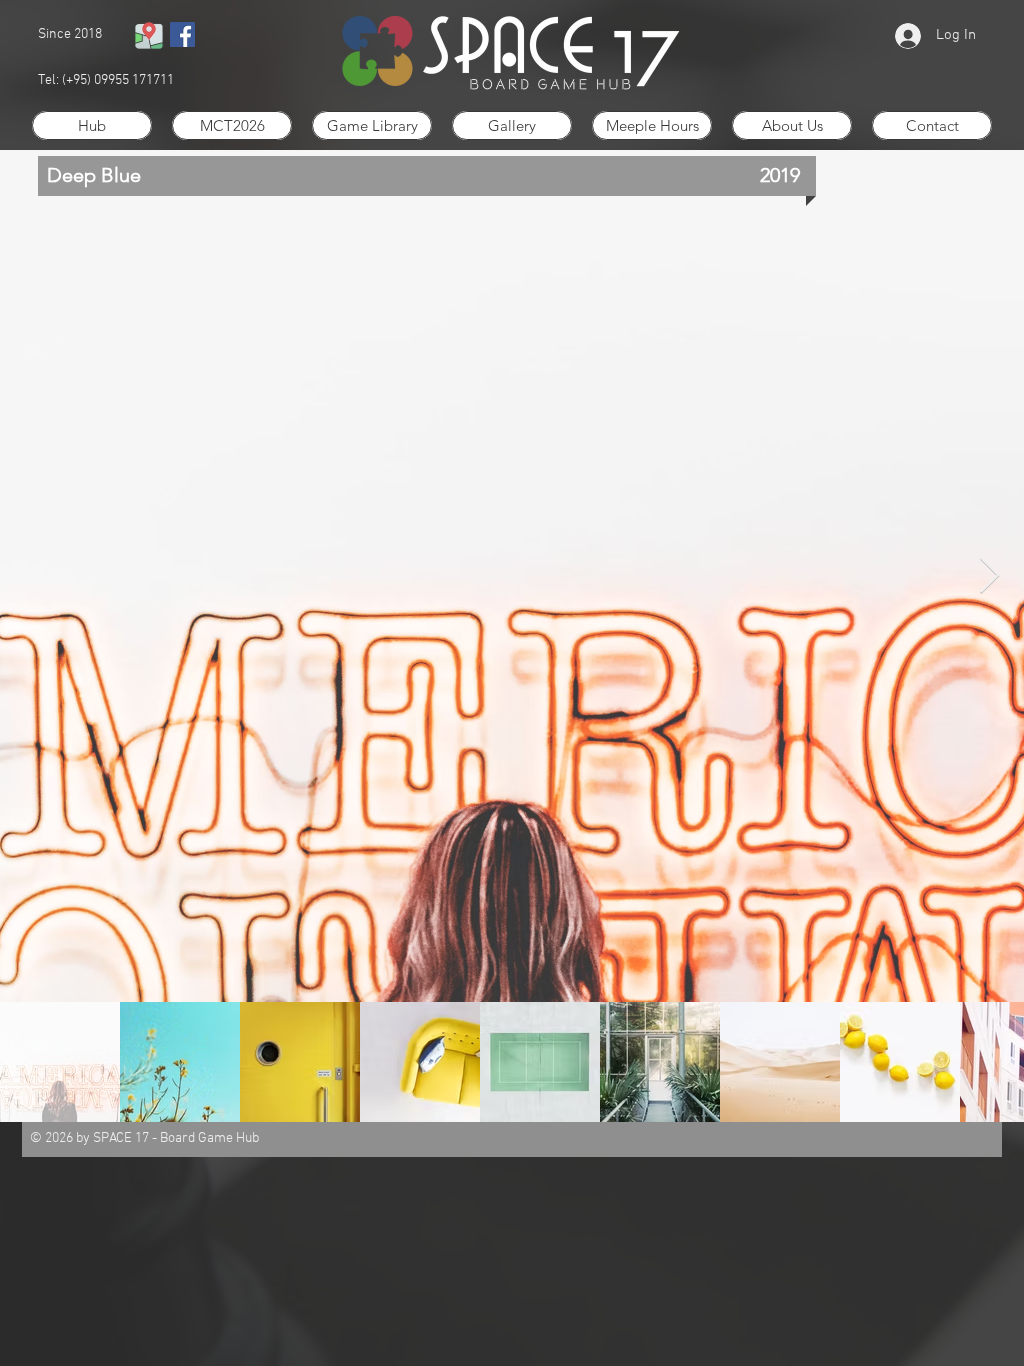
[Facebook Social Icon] (182, 34)
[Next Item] (989, 576)
